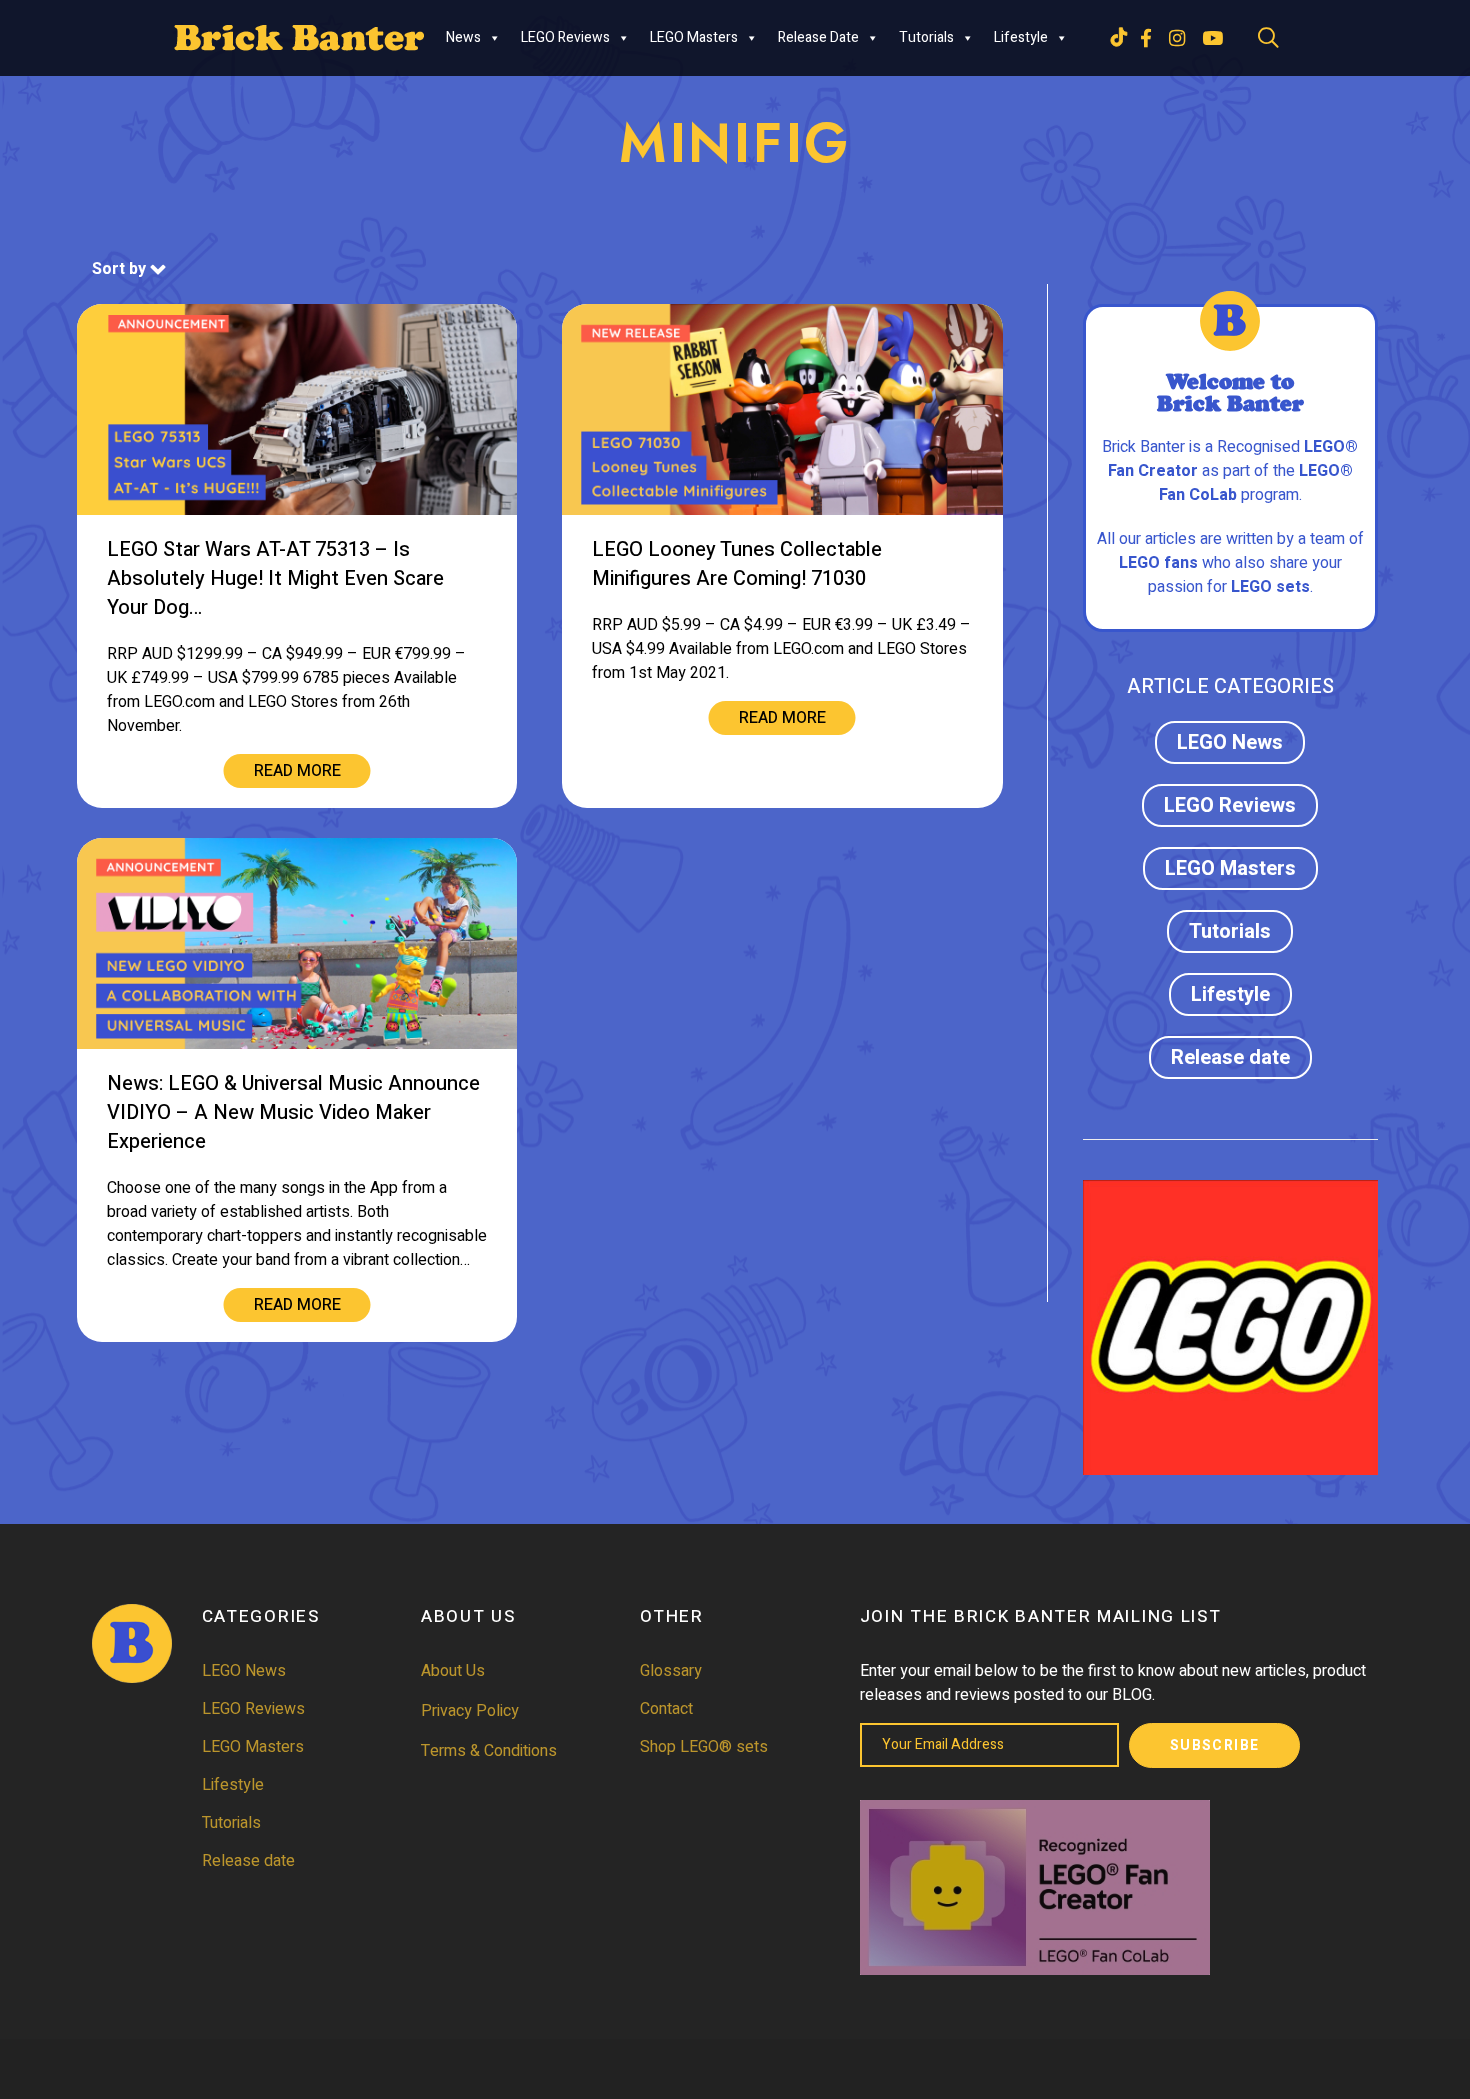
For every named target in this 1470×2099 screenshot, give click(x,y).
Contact (666, 1709)
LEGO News (1230, 742)
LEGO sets (1270, 587)
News (463, 37)
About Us (453, 1671)
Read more (297, 771)
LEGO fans (1158, 563)
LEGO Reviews (565, 37)
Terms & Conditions (489, 1751)
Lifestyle (1021, 37)
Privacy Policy (470, 1711)
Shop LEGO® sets (704, 1747)
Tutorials (926, 37)
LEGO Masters (694, 37)
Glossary (671, 1671)
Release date (818, 37)
